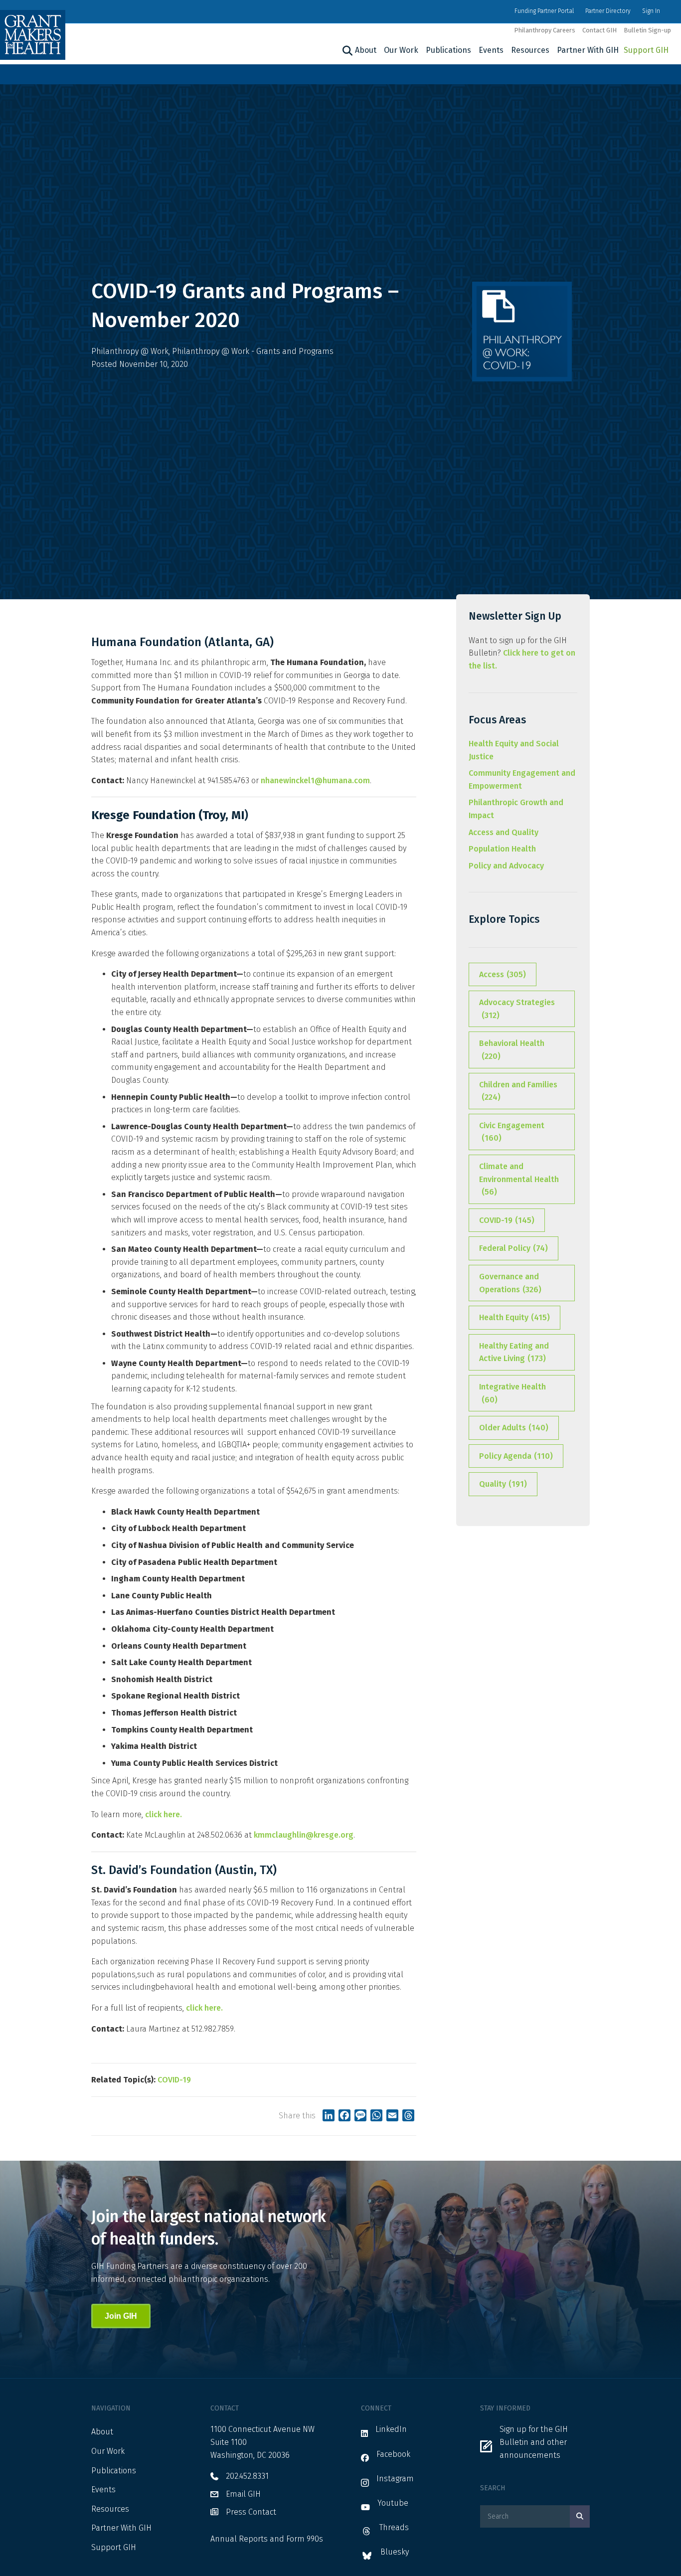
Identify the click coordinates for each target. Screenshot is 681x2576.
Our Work (401, 50)
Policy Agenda (516, 1456)
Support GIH (646, 50)
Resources (530, 50)
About (366, 50)
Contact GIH (599, 30)
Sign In (651, 11)
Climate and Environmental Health (519, 1179)
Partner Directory (608, 11)
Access (503, 974)
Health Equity (514, 1317)
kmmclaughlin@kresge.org (304, 1835)
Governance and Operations (510, 1283)
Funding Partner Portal (544, 11)
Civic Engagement (512, 1132)
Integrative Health (512, 1393)
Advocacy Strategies (517, 1009)
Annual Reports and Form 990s (267, 2539)
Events (491, 50)
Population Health (502, 849)
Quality (503, 1484)
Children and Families (518, 1091)
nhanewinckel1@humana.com (315, 780)
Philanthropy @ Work (130, 351)
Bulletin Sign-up (647, 30)
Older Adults (514, 1428)
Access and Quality (504, 832)
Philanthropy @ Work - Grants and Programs (253, 351)
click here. (164, 1814)
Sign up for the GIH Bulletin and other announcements (534, 2442)
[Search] (346, 51)
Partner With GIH (588, 50)
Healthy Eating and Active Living (514, 1352)
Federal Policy (513, 1248)
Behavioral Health (512, 1050)
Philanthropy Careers (545, 30)
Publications (448, 50)
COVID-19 (174, 2080)
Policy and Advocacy (506, 866)
